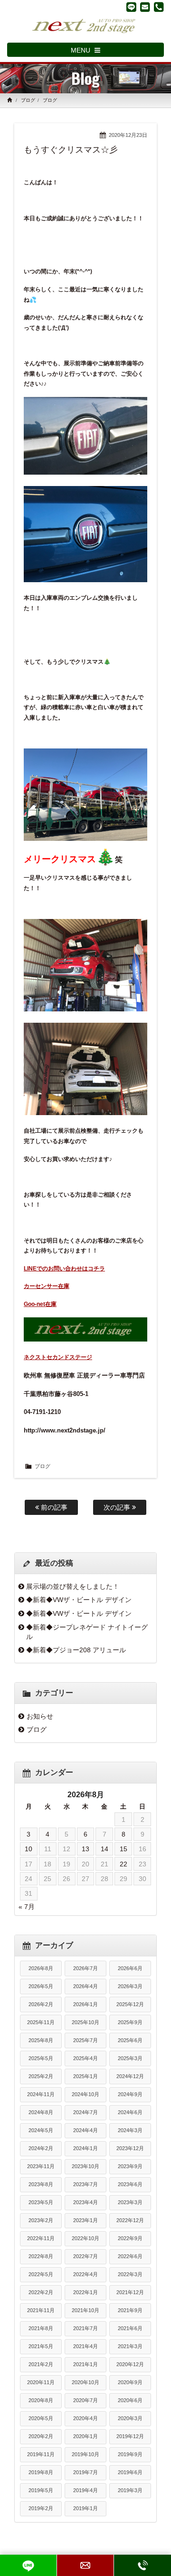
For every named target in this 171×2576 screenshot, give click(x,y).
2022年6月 (130, 2256)
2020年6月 (130, 2400)
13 (85, 1849)
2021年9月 (130, 2310)
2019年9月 (130, 2454)
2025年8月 (41, 2040)
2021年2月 (41, 2364)
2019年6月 (130, 2472)
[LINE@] (131, 7)
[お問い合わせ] (145, 7)
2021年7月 (85, 2328)
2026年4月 (85, 1986)
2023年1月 (85, 2220)
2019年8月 (41, 2472)
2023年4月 (85, 2202)
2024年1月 (85, 2148)
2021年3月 (130, 2346)
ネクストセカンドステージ (58, 1357)
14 (104, 1849)
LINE (28, 2565)
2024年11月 (41, 2094)
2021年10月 (85, 2310)
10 (28, 1849)
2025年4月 (85, 2058)
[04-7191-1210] (159, 7)
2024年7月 (85, 2112)
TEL (142, 2565)
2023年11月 (41, 2166)
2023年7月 (85, 2184)
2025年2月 (41, 2076)
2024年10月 (85, 2094)
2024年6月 (130, 2112)
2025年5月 (41, 2058)
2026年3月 (130, 1986)
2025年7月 (85, 2040)
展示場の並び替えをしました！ (73, 1586)
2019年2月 (41, 2508)
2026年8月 (41, 1968)
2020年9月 (130, 2382)
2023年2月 (41, 2220)
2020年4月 (85, 2418)
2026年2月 (41, 2004)
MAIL (85, 2565)
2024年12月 (130, 2076)
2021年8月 (41, 2328)
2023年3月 (130, 2202)
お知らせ (40, 1716)
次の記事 (118, 1507)
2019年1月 (85, 2508)
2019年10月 (85, 2454)
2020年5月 (41, 2418)
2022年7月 (85, 2256)
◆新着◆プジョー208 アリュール (76, 1650)
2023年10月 (85, 2166)
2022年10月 (85, 2238)
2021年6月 (130, 2328)
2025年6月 (130, 2040)
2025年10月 (85, 2022)
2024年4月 (85, 2130)
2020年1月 (85, 2436)
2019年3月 (130, 2490)
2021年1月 (85, 2364)
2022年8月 (41, 2256)
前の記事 (53, 1507)
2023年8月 (41, 2184)
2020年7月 (85, 2400)
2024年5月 (41, 2130)
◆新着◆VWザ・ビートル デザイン (79, 1600)
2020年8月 (41, 2400)
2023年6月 (130, 2184)
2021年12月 (130, 2292)
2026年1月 (85, 2004)
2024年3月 (130, 2130)
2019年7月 (85, 2472)
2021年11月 (41, 2310)
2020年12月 (130, 2364)
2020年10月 (85, 2382)
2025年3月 (130, 2058)
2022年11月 (41, 2238)
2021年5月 (41, 2346)
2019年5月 (41, 2490)
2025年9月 (130, 2022)
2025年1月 (85, 2076)
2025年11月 (41, 2022)
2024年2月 (41, 2148)
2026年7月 (85, 1968)
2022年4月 (85, 2274)
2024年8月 (41, 2112)
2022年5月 (41, 2274)
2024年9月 (130, 2094)
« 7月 (27, 1907)
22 (123, 1864)
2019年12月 (130, 2436)
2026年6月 (130, 1968)
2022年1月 (85, 2292)
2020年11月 (41, 2382)
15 (123, 1849)
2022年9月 (130, 2238)
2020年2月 (41, 2436)
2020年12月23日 (128, 135)
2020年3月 (130, 2418)
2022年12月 (130, 2220)
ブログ (28, 100)
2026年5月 (41, 1986)
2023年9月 (130, 2166)
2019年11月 (41, 2454)
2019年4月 (85, 2490)
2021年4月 (85, 2346)
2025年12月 (130, 2004)
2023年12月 (130, 2148)
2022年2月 (41, 2292)
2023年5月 (41, 2202)
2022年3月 (130, 2274)
